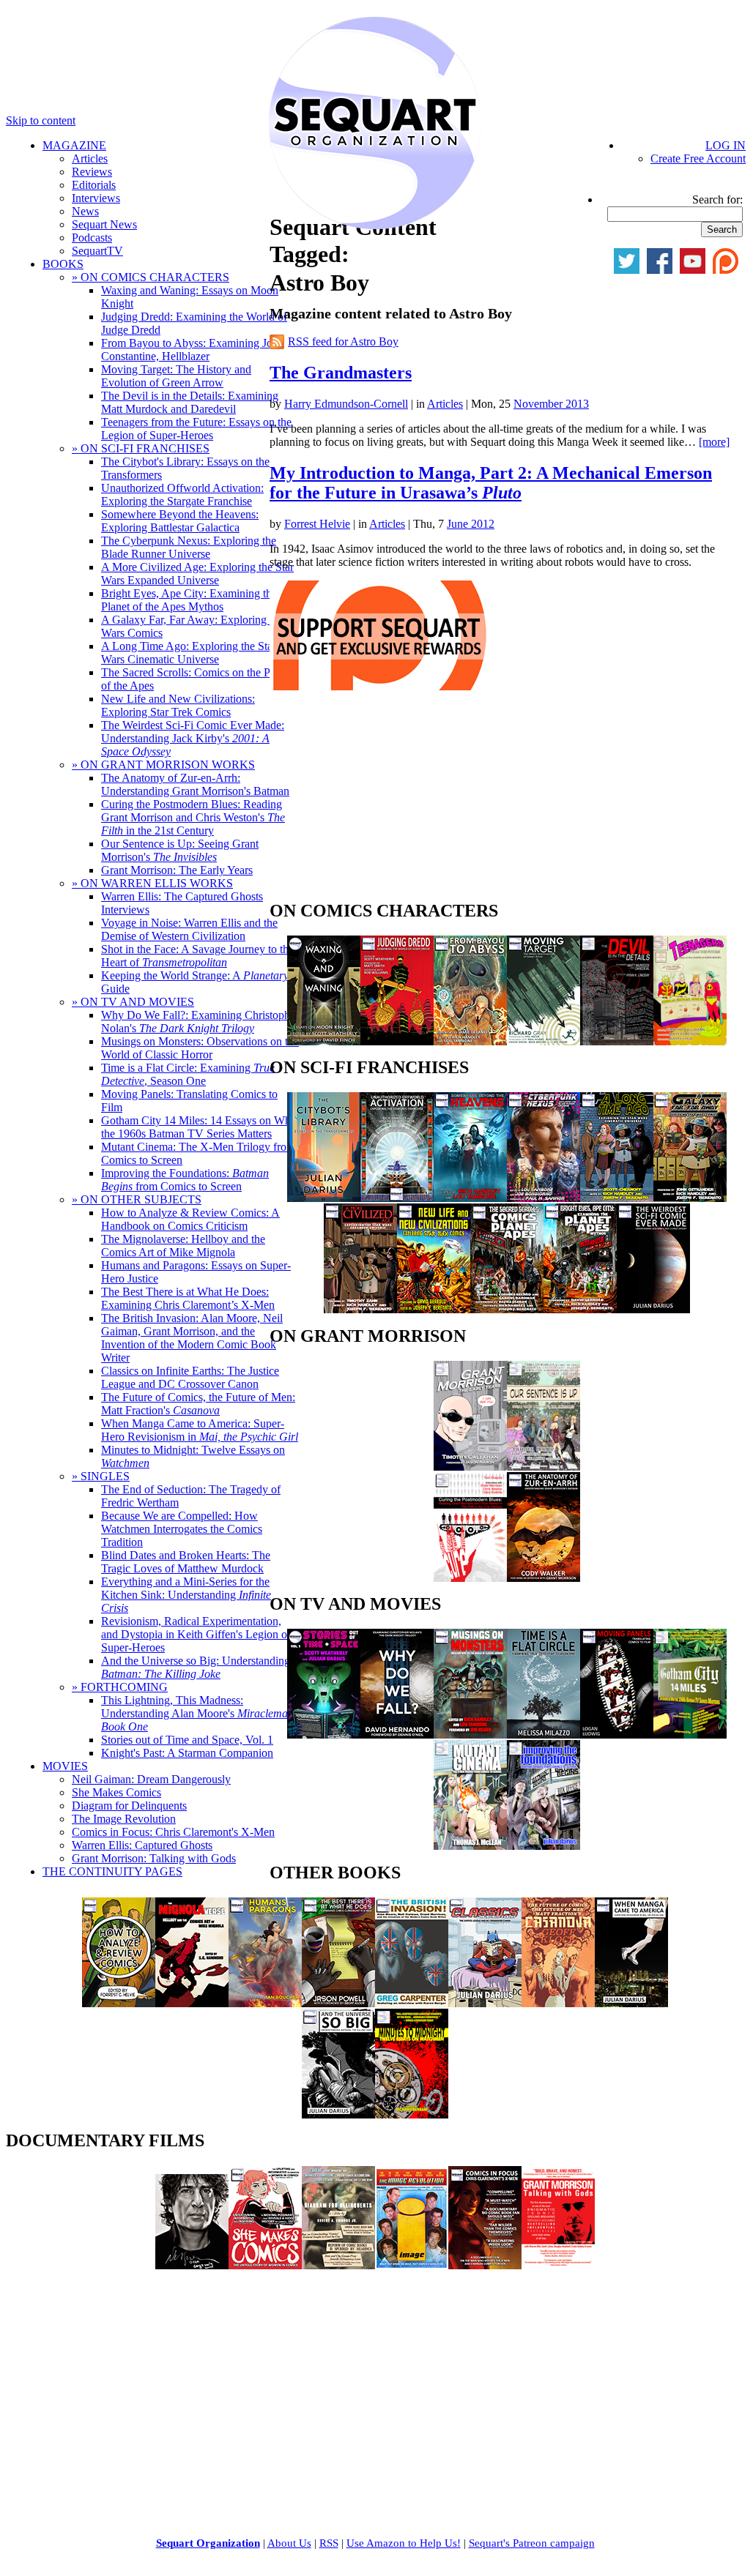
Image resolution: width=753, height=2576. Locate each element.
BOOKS (63, 264)
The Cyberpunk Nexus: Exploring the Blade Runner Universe (189, 547)
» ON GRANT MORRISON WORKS (163, 765)
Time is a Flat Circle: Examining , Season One (188, 1074)
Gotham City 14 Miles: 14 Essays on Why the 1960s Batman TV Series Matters (199, 1127)
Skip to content (41, 120)
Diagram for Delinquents (129, 1806)
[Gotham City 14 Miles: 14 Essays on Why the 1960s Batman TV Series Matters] (690, 1735)
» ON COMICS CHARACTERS (151, 277)
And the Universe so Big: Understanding (196, 1667)
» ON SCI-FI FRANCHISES (141, 448)
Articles (90, 158)
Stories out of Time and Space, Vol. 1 (187, 1740)
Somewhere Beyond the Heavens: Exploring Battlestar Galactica (180, 521)
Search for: (717, 199)
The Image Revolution (124, 1819)
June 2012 (471, 524)
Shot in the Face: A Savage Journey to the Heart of (197, 956)
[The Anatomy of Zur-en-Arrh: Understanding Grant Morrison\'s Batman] (544, 1578)
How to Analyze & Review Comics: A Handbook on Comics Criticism (190, 1219)
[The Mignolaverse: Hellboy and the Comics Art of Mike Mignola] (192, 2003)
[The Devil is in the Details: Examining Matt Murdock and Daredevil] (617, 1041)
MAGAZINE (74, 145)
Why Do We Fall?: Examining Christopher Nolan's (200, 1022)
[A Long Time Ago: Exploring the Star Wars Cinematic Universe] (617, 1198)
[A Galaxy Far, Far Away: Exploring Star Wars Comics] (690, 1198)
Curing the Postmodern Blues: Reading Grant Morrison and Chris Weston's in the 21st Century (193, 817)
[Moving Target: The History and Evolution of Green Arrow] (544, 1041)
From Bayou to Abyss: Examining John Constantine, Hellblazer (193, 350)
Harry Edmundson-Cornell (346, 404)
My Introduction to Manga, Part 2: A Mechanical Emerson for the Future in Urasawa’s (491, 483)
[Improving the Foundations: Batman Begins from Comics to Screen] (544, 1846)
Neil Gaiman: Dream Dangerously (151, 1779)
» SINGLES (101, 1476)
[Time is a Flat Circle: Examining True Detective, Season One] (544, 1735)
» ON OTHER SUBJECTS (137, 1199)
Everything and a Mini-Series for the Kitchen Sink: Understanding (186, 1595)
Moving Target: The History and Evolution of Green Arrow (176, 376)
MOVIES (65, 1766)
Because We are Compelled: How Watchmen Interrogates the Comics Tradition (182, 1529)
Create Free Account (698, 158)
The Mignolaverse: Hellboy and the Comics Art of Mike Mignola (183, 1246)
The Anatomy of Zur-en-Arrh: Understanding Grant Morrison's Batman (195, 784)
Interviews (96, 198)
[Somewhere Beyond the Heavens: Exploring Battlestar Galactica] (470, 1198)
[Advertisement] (379, 799)
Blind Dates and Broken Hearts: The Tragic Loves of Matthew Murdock (186, 1562)
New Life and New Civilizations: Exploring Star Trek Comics (178, 705)
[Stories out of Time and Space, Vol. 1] (324, 1735)
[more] (714, 442)
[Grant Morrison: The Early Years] (470, 1467)
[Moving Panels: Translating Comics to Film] (617, 1735)
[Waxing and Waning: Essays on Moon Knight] (324, 1041)
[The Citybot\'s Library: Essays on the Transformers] (324, 1198)
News (85, 211)
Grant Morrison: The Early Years (177, 870)
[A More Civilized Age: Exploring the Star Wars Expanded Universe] (360, 1309)
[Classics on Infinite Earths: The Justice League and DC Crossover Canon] (485, 2003)
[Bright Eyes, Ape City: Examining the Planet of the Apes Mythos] (580, 1309)
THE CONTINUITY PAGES (112, 1871)
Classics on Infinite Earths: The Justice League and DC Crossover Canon (190, 1377)
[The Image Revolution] (412, 2265)
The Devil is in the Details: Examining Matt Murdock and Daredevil (190, 402)
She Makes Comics (116, 1792)
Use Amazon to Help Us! (404, 2543)
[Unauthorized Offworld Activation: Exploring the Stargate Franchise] (397, 1198)
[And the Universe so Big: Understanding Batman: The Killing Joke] (338, 2114)
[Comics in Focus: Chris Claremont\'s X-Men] (485, 2265)
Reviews (92, 172)
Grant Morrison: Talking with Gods (154, 1858)
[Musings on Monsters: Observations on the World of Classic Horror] (470, 1735)
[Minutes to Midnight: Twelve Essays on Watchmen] (412, 2114)
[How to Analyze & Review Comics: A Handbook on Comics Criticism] (119, 2003)
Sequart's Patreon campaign (532, 2543)
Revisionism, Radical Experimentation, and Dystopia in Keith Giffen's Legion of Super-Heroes (196, 1634)
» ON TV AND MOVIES (133, 1002)
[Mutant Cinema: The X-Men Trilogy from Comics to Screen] (470, 1846)
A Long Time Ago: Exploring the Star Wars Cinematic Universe (189, 653)
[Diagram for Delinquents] (338, 2265)
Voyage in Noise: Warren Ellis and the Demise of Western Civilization (189, 929)
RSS (329, 2543)
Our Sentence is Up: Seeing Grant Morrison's (180, 850)
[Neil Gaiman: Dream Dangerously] (192, 2265)
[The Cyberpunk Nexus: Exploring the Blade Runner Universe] (544, 1198)
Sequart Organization (208, 2543)
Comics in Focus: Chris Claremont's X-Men (173, 1832)
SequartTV (97, 251)
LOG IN (726, 145)
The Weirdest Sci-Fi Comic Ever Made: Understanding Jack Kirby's (193, 738)
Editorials (94, 185)
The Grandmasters (341, 373)
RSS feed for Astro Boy (343, 341)
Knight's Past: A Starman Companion (187, 1753)
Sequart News (104, 224)
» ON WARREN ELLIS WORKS (152, 883)
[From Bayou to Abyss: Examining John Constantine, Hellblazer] (470, 1041)
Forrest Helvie (317, 524)
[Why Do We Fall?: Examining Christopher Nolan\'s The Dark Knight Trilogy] (397, 1735)
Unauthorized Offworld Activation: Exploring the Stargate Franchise (182, 494)
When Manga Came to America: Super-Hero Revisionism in (200, 1430)
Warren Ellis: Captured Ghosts (142, 1845)
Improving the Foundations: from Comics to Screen (185, 1180)
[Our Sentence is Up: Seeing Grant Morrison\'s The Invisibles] (544, 1467)
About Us (289, 2543)
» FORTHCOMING (120, 1687)
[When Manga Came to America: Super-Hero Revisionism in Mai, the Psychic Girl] (631, 2003)
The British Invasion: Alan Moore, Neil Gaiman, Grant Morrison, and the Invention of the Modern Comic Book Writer (192, 1338)
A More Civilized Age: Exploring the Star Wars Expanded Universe (197, 574)
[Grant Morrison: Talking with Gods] (558, 2265)
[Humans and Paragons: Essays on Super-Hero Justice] (265, 2003)
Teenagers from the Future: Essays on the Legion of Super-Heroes (196, 429)
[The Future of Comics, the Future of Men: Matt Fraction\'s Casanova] (558, 2003)
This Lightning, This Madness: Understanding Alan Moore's (199, 1713)
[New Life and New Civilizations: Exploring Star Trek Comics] (434, 1309)
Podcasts (92, 238)
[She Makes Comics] (265, 2265)
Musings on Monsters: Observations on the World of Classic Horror (200, 1048)
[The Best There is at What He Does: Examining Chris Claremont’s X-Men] (338, 2003)
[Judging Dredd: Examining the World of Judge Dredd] (397, 1041)
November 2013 (551, 404)
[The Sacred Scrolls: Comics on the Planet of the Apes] (507, 1309)
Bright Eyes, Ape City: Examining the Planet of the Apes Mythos (189, 600)
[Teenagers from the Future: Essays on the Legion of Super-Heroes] (690, 1041)
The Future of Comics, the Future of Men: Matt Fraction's (198, 1404)
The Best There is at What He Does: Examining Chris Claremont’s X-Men (188, 1298)
